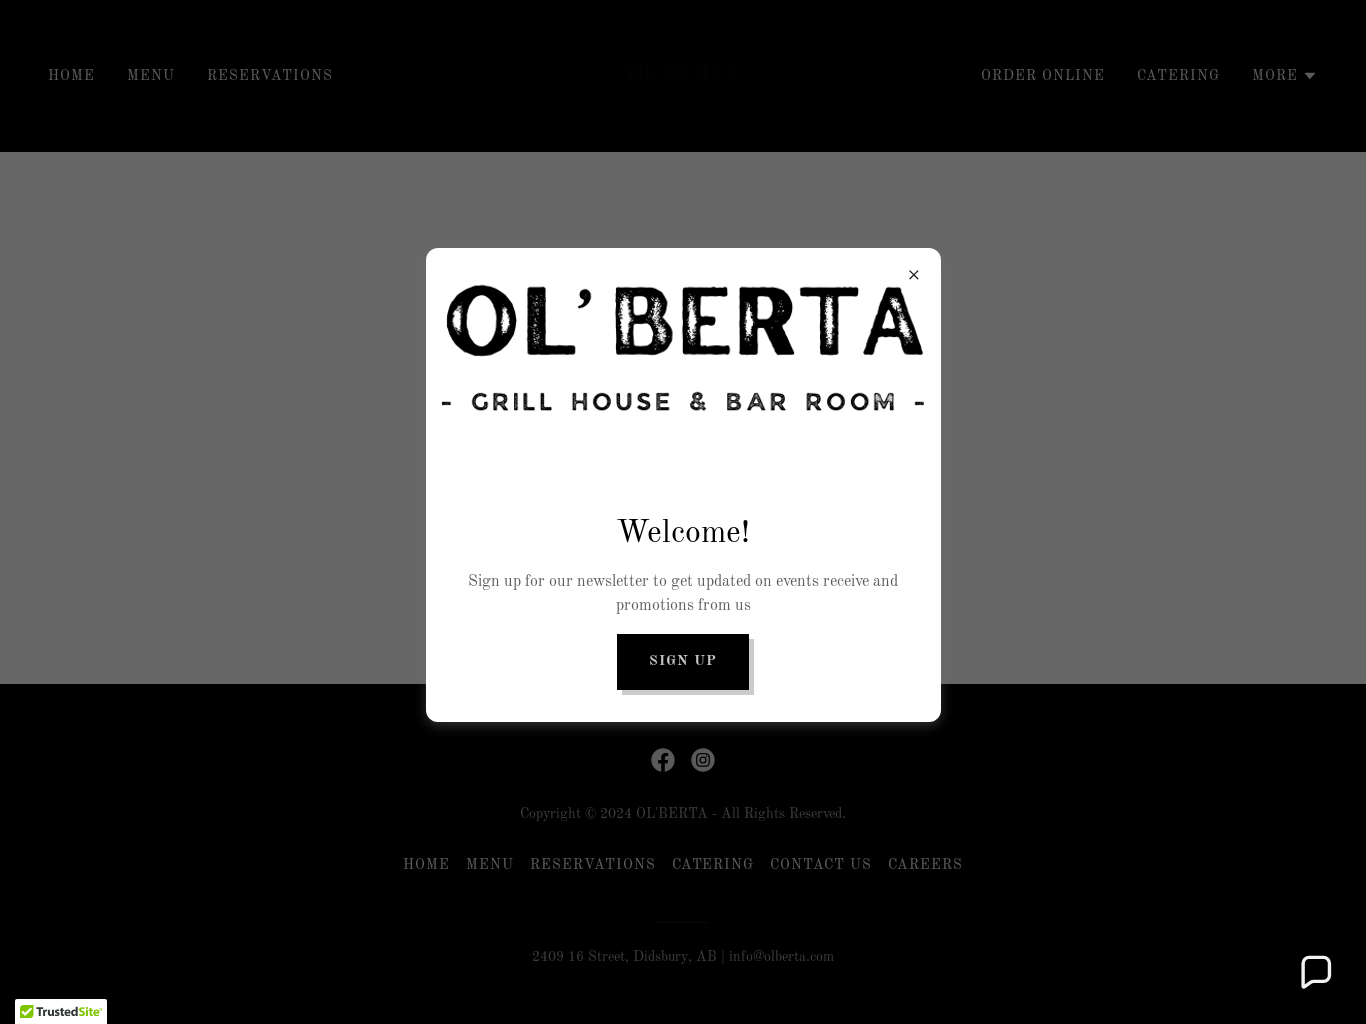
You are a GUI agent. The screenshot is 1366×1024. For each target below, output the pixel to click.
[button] (1315, 973)
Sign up (683, 661)
